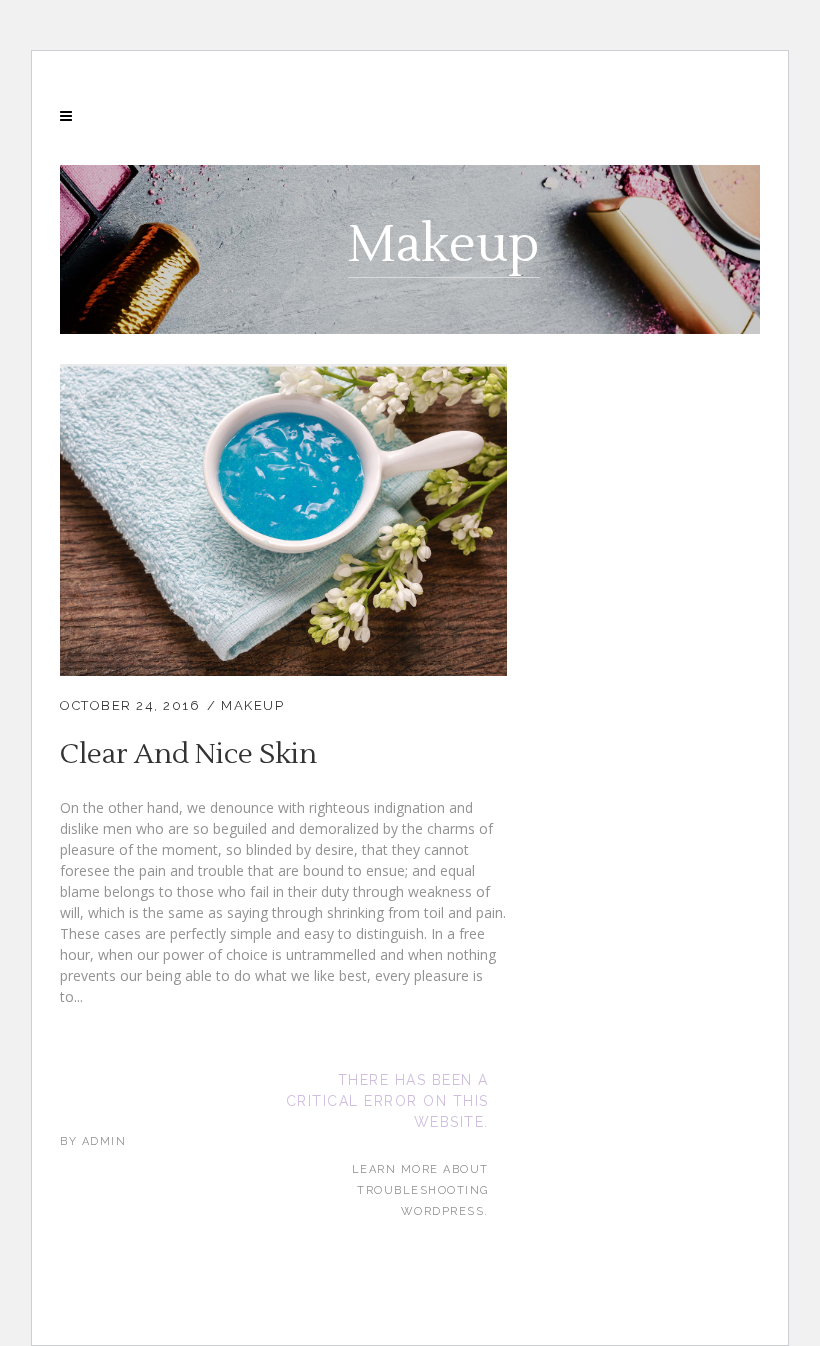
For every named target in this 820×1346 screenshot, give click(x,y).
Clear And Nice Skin (188, 754)
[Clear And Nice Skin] (283, 376)
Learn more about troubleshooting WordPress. (420, 1190)
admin (104, 1141)
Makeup (252, 705)
